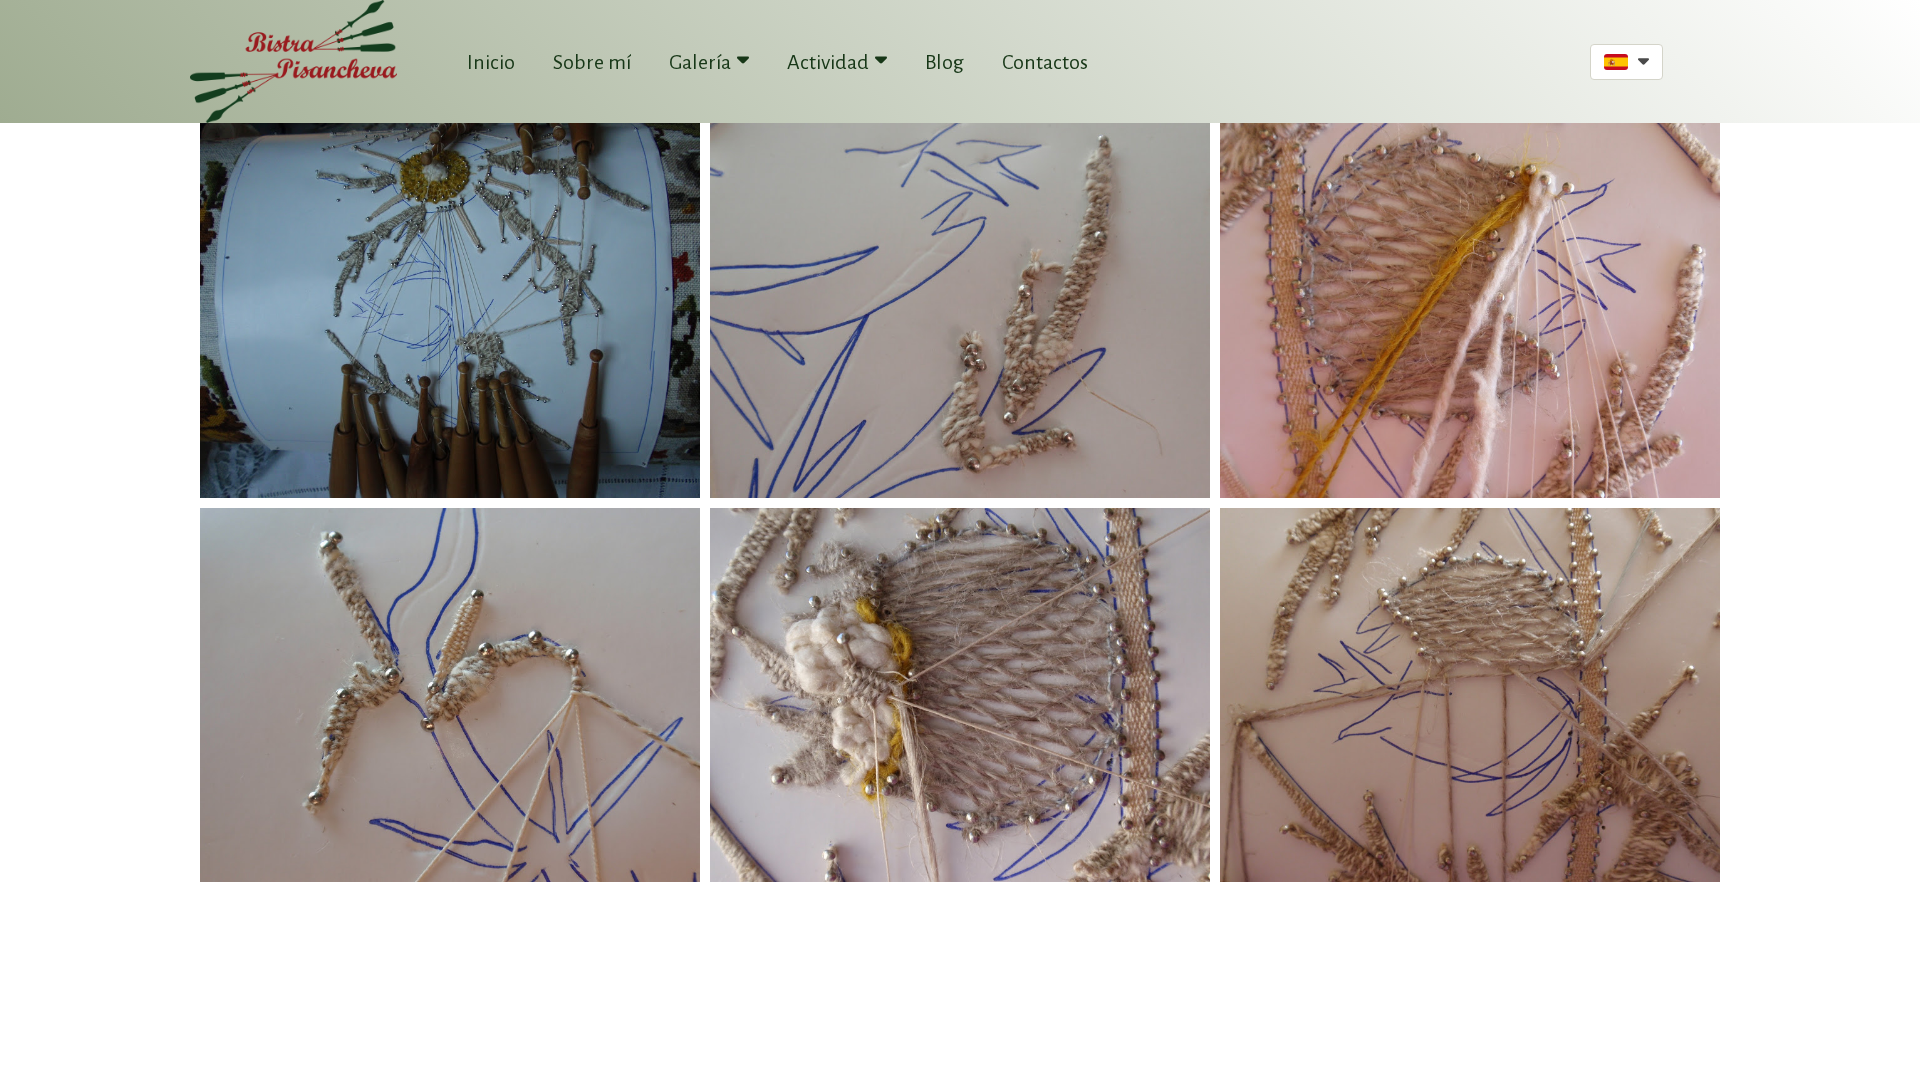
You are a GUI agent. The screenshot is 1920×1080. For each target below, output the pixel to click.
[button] (1626, 62)
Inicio (491, 62)
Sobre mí (592, 62)
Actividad (828, 62)
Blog (944, 62)
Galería (700, 62)
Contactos (1045, 62)
